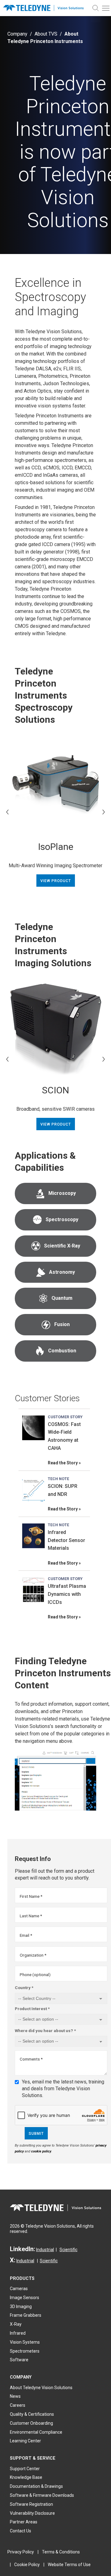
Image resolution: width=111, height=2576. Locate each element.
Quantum (62, 1298)
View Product (56, 881)
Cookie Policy (27, 2565)
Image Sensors (25, 2298)
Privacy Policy (21, 2552)
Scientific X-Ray (62, 1246)
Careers (18, 2405)
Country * (24, 1988)
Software (19, 2360)
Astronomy (62, 1272)
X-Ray (16, 2324)
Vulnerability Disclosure (32, 2513)
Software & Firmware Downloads (42, 2495)
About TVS (46, 34)
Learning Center (25, 2441)
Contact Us (21, 2531)
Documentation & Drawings (36, 2486)
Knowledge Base (26, 2477)
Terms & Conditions (61, 2552)
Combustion (62, 1351)
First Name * (31, 1896)
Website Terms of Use (69, 2565)
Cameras (19, 2289)
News (15, 2396)
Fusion (62, 1324)
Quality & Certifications (32, 2414)
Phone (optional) (35, 1975)
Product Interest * (32, 2009)
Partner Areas (24, 2522)
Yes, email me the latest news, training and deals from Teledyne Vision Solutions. (63, 2089)
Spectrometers (25, 2351)
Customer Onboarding (31, 2423)
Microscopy (62, 1193)
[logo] (45, 8)
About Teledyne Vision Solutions (41, 2388)
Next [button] (104, 812)
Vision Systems (25, 2342)
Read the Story (63, 1463)
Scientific (68, 2250)
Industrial (45, 2250)
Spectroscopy (62, 1219)
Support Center (25, 2469)
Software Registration (31, 2504)
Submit (36, 2134)
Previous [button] (7, 812)
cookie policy (41, 2151)
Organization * (33, 1955)
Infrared (18, 2333)
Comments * (31, 2059)
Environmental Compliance (36, 2432)
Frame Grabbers (26, 2315)
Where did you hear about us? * (45, 2031)
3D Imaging (21, 2307)
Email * (26, 1935)
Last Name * (31, 1916)
